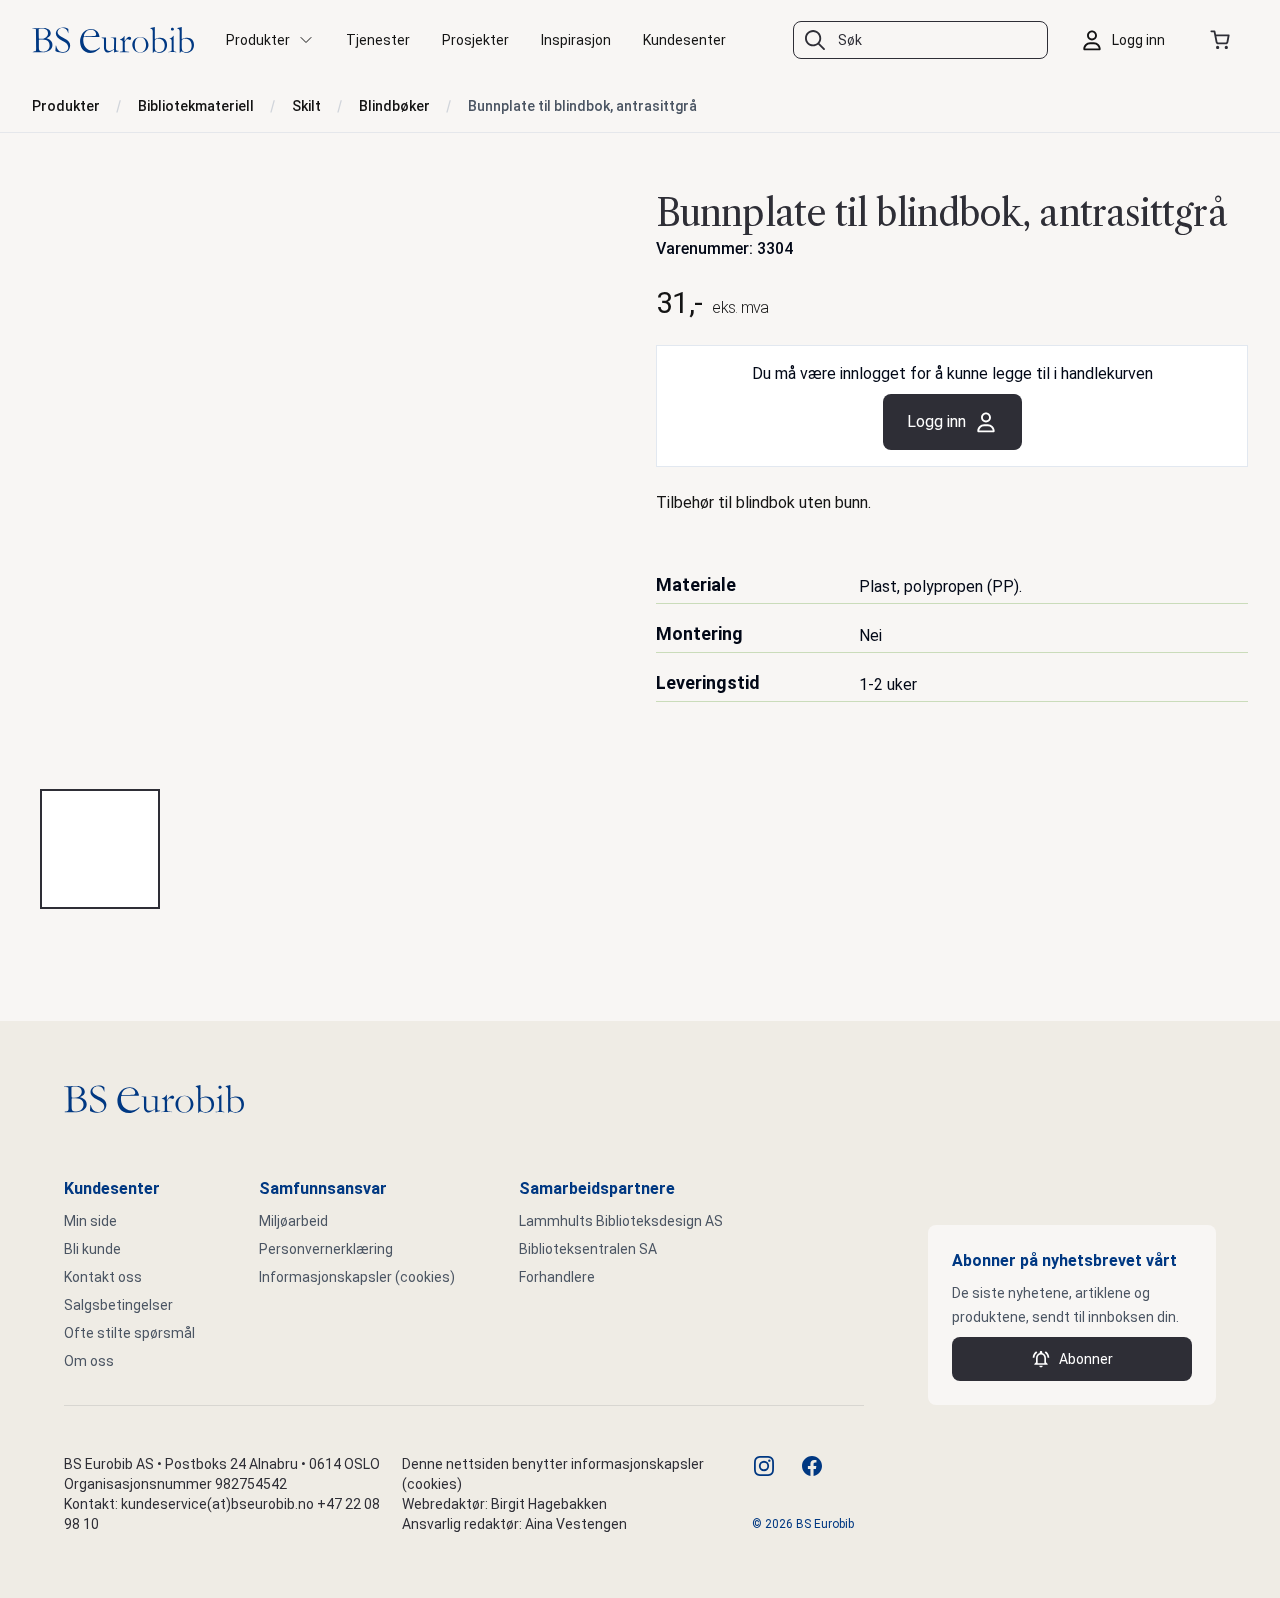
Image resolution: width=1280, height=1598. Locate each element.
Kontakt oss (103, 1277)
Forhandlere (557, 1277)
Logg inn (936, 421)
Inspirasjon (576, 40)
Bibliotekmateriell (196, 106)
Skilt (306, 106)
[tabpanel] (328, 477)
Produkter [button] (258, 40)
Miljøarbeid (293, 1221)
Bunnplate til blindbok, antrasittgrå (582, 106)
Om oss (89, 1361)
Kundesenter (684, 40)
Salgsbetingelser (118, 1305)
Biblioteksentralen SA (588, 1249)
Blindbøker (394, 106)
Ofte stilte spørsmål (129, 1333)
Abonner (1086, 1359)
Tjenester (378, 40)
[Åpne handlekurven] (1224, 40)
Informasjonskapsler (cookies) (357, 1277)
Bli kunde (92, 1249)
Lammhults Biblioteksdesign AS (621, 1221)
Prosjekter (475, 40)
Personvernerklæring (326, 1249)
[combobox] (920, 40)
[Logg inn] (1128, 40)
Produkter (66, 106)
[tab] (100, 849)
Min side (90, 1221)
